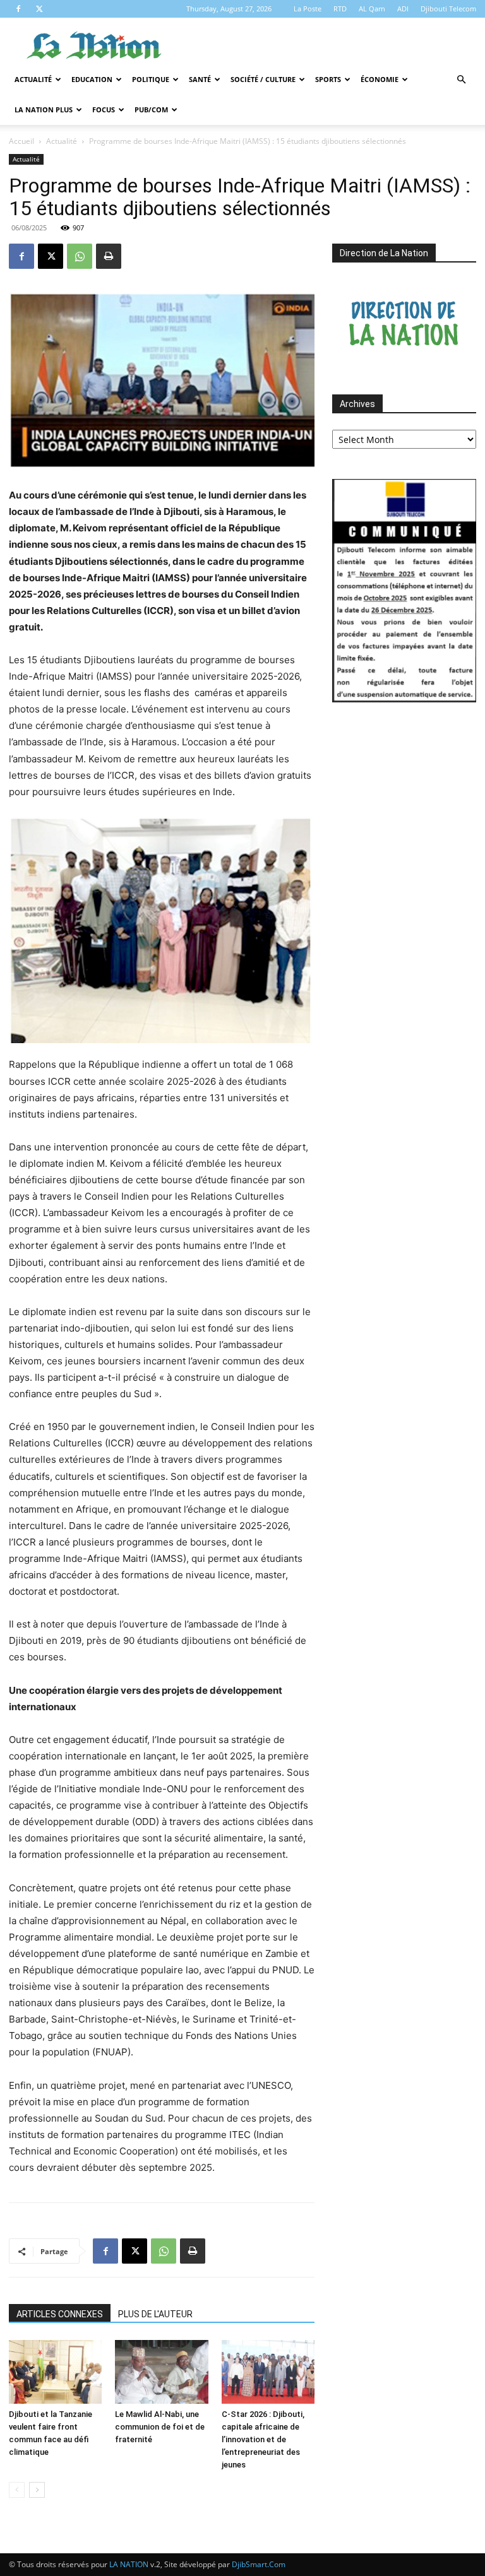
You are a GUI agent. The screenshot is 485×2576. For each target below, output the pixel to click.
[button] (461, 80)
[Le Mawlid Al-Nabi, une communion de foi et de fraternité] (161, 2372)
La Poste (308, 9)
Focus (104, 109)
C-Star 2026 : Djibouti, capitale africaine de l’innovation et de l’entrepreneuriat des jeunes (263, 2439)
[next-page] (37, 2490)
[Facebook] (18, 9)
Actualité (33, 79)
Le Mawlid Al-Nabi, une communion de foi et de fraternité (160, 2427)
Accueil (21, 141)
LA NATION (129, 2564)
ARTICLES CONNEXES (60, 2314)
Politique (151, 79)
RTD (340, 9)
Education (92, 79)
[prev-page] (17, 2490)
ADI (403, 9)
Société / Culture (263, 79)
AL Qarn (372, 9)
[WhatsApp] (80, 256)
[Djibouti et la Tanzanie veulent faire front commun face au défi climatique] (55, 2372)
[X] (39, 9)
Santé (200, 79)
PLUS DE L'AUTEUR (155, 2314)
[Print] (109, 256)
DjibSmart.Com (259, 2564)
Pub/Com (151, 109)
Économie (380, 79)
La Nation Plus (44, 109)
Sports (328, 79)
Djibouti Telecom (448, 9)
